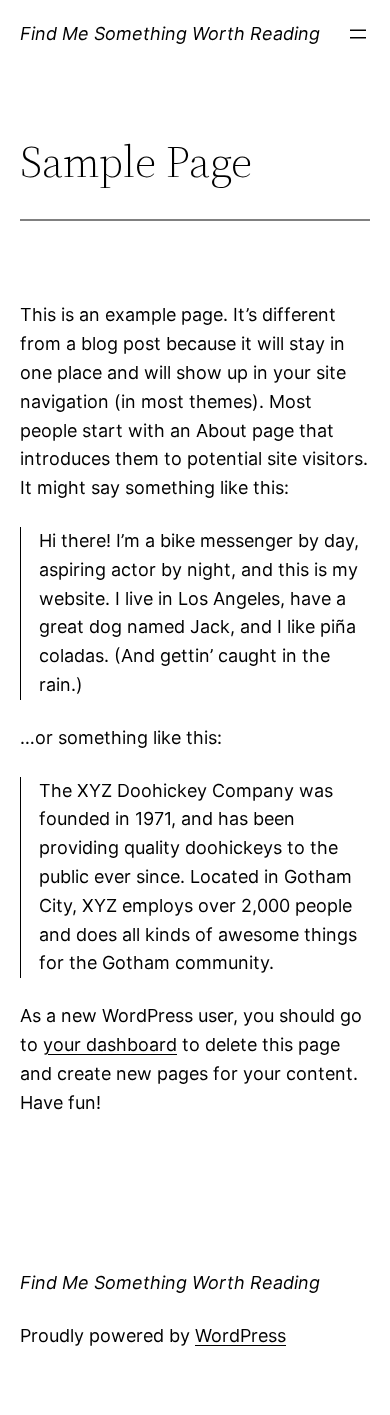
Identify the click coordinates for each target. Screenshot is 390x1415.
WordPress (240, 1335)
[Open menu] (358, 34)
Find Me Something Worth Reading (170, 33)
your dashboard (110, 1044)
